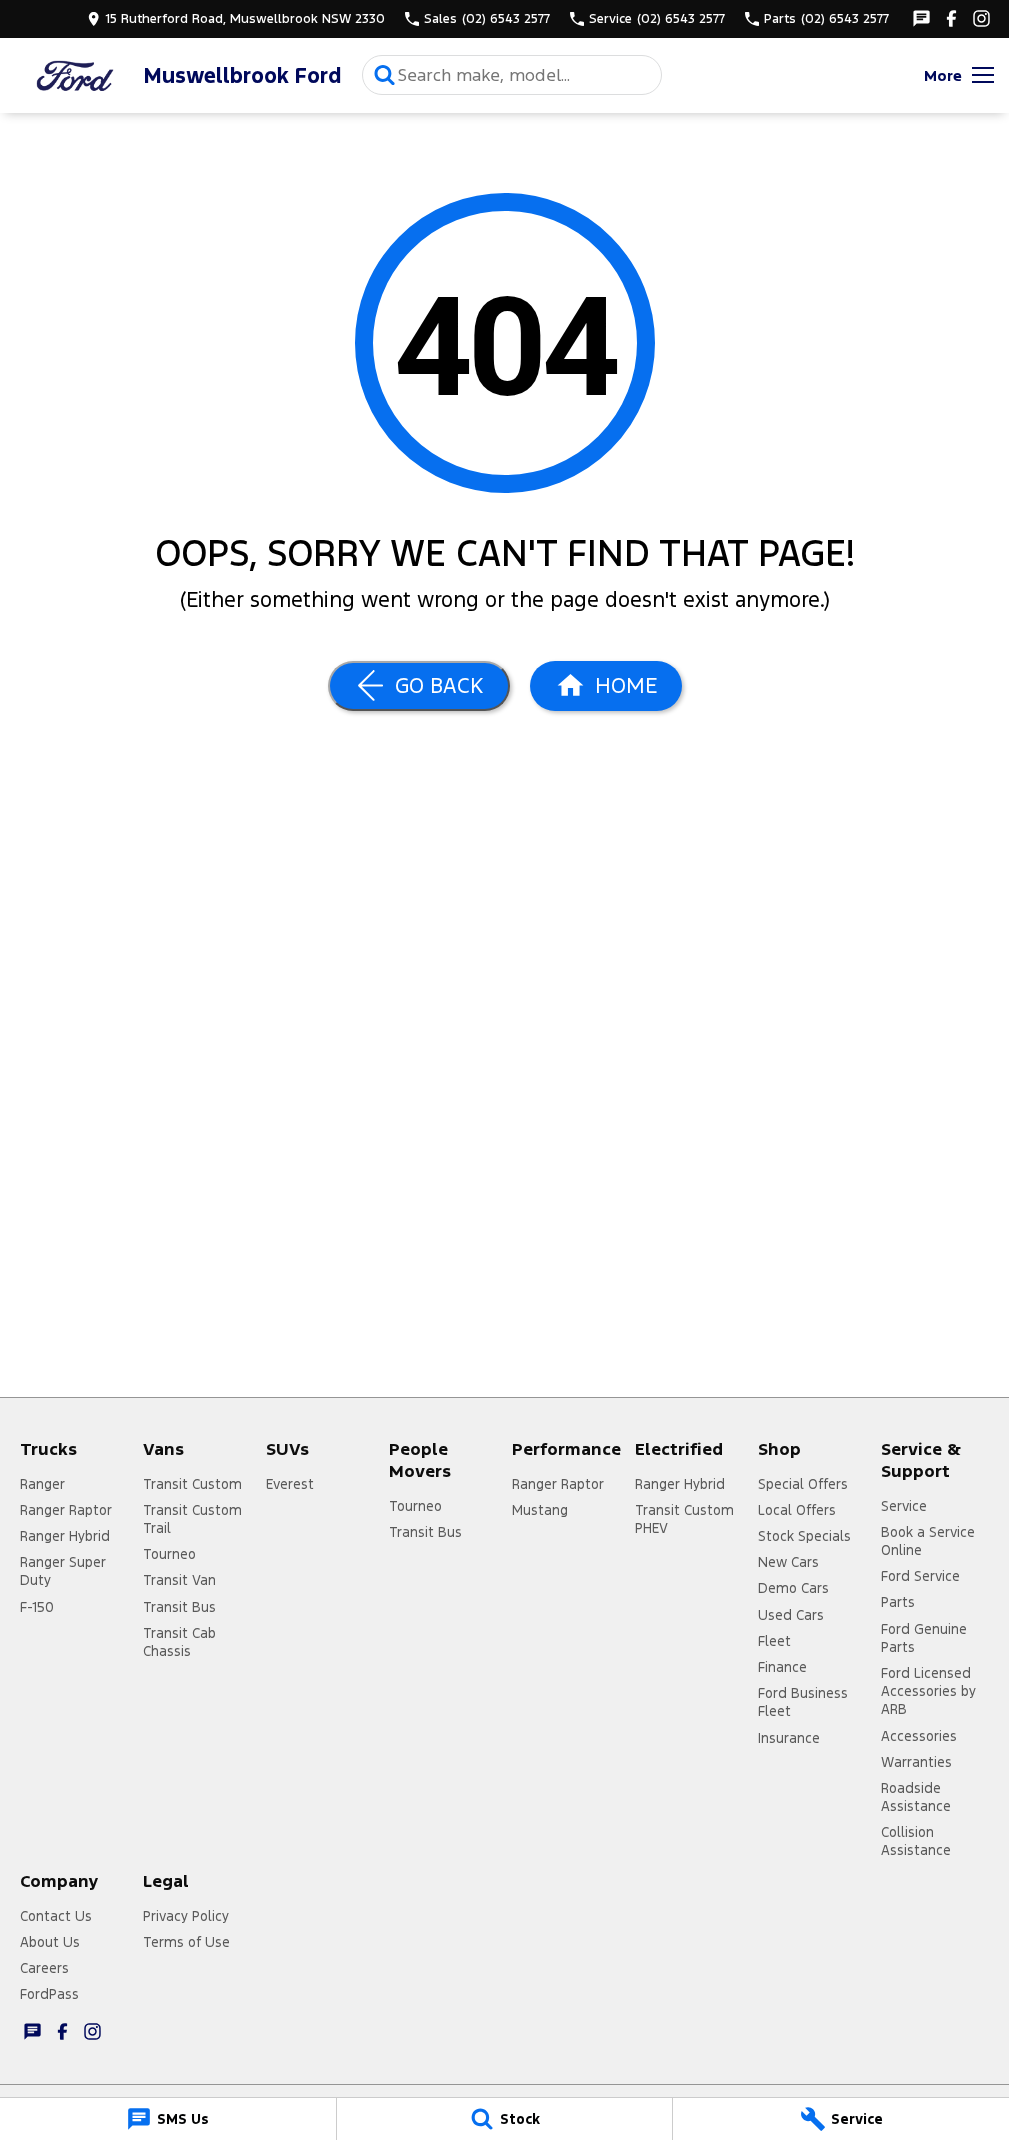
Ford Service (920, 1576)
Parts (898, 1602)
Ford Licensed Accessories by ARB (928, 1691)
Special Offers (803, 1484)
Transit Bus (179, 1607)
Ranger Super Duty (63, 1571)
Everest (290, 1484)
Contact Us (56, 1916)
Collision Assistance (916, 1841)
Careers (44, 1968)
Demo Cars (793, 1588)
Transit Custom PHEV (684, 1519)
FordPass (49, 1994)
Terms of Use (186, 1942)
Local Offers (797, 1510)
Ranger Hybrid (65, 1536)
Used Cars (791, 1615)
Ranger (42, 1484)
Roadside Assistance (916, 1797)
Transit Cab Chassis (179, 1642)
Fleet (774, 1641)
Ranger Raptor (66, 1510)
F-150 (37, 1607)
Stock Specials (804, 1536)
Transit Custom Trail (192, 1519)
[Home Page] (75, 75)
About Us (50, 1942)
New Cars (788, 1562)
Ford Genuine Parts (924, 1638)
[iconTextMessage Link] (921, 18)
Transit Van (179, 1580)
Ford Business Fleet (803, 1702)
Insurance (789, 1738)
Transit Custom (192, 1484)
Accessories (919, 1736)
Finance (782, 1667)
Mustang (540, 1510)
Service (904, 1506)
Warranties (916, 1762)
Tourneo (169, 1554)
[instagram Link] (981, 18)
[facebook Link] (951, 18)
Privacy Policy (186, 1916)
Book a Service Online (928, 1541)
